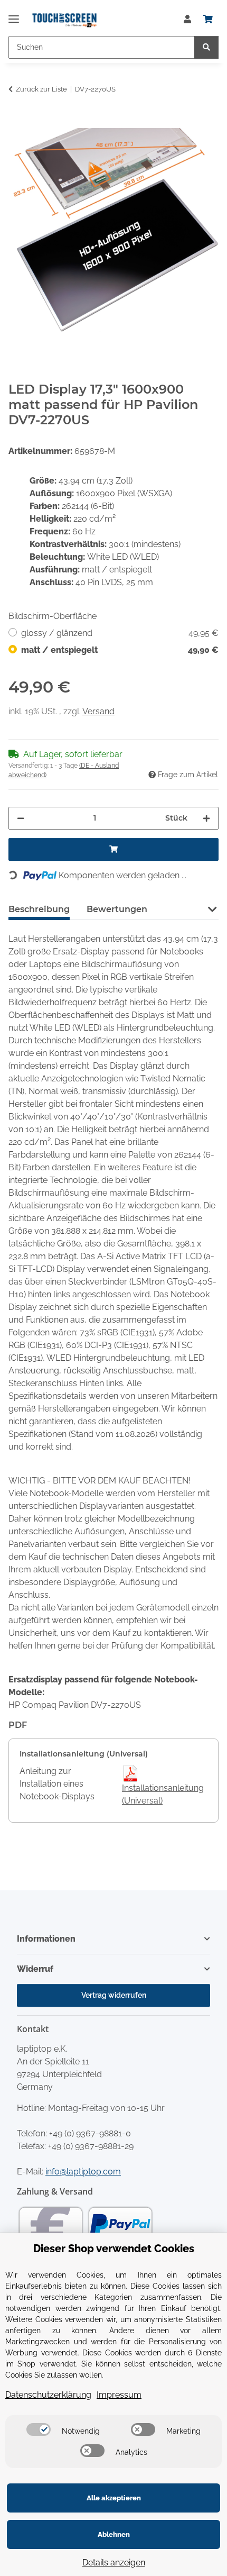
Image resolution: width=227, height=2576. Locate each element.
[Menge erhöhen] (206, 818)
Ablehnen (114, 2534)
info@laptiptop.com (83, 2172)
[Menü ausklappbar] (14, 15)
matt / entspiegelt (120, 650)
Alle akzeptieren (114, 2498)
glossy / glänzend (120, 633)
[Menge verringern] (21, 818)
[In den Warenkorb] (17, 122)
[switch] (39, 2429)
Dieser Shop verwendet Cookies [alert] (114, 2249)
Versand (98, 711)
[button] (187, 20)
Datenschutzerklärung (48, 2395)
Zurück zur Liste (41, 89)
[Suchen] (206, 47)
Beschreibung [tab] (39, 909)
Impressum (119, 2395)
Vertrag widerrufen (114, 1995)
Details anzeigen (114, 2563)
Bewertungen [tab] (117, 909)
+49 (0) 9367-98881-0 (90, 2133)
